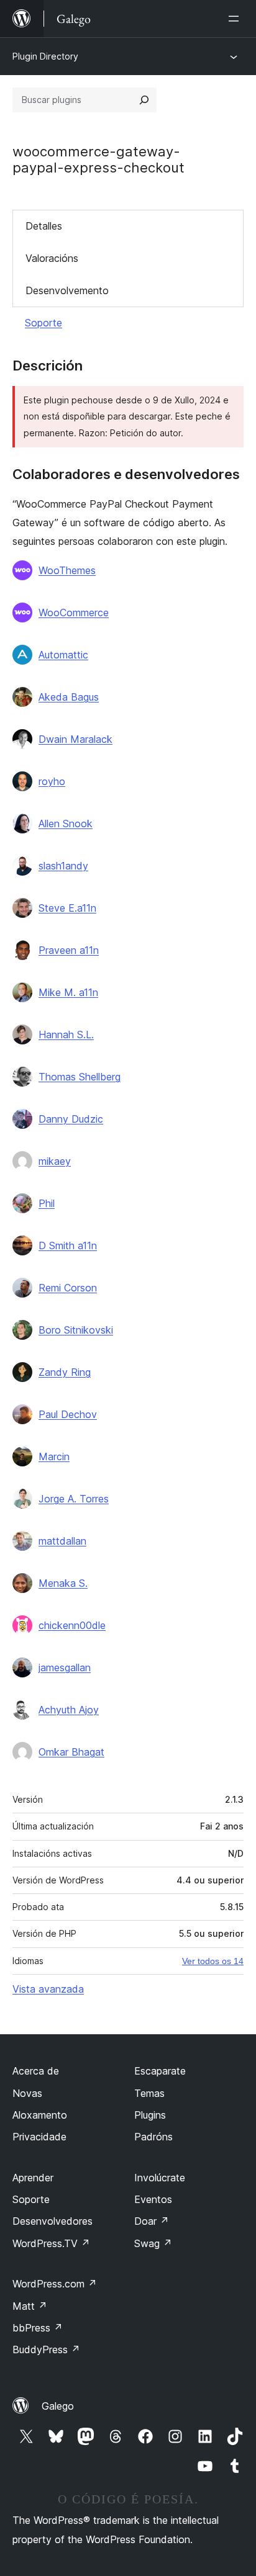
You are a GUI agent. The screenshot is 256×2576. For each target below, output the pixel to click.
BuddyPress (46, 2349)
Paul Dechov (68, 1414)
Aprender (33, 2178)
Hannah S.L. (66, 1034)
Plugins (150, 2115)
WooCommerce (74, 613)
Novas (27, 2093)
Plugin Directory (45, 56)
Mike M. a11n (68, 992)
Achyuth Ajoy (69, 1710)
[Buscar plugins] (144, 100)
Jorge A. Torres (74, 1499)
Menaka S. (63, 1583)
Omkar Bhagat (71, 1752)
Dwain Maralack (75, 739)
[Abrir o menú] (236, 19)
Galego (58, 2406)
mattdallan (62, 1541)
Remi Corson (68, 1288)
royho (52, 781)
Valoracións (52, 258)
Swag (153, 2243)
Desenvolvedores (53, 2221)
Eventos (153, 2199)
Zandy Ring (65, 1372)
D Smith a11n (68, 1245)
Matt (30, 2306)
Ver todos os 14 (213, 1961)
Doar (152, 2221)
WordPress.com (55, 2284)
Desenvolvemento (67, 290)
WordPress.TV (51, 2243)
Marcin (54, 1456)
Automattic (63, 655)
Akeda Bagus (69, 697)
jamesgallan (65, 1667)
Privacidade (39, 2137)
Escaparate (160, 2071)
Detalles (44, 226)
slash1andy (63, 866)
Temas (149, 2093)
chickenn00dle (72, 1625)
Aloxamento (40, 2115)
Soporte (43, 323)
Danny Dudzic (71, 1119)
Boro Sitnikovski (76, 1330)
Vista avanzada (48, 1989)
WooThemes (67, 570)
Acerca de (36, 2071)
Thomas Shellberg (80, 1077)
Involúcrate (160, 2178)
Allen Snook (66, 824)
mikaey (55, 1161)
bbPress (38, 2328)
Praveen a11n (69, 950)
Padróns (153, 2137)
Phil (47, 1203)
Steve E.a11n (67, 908)
